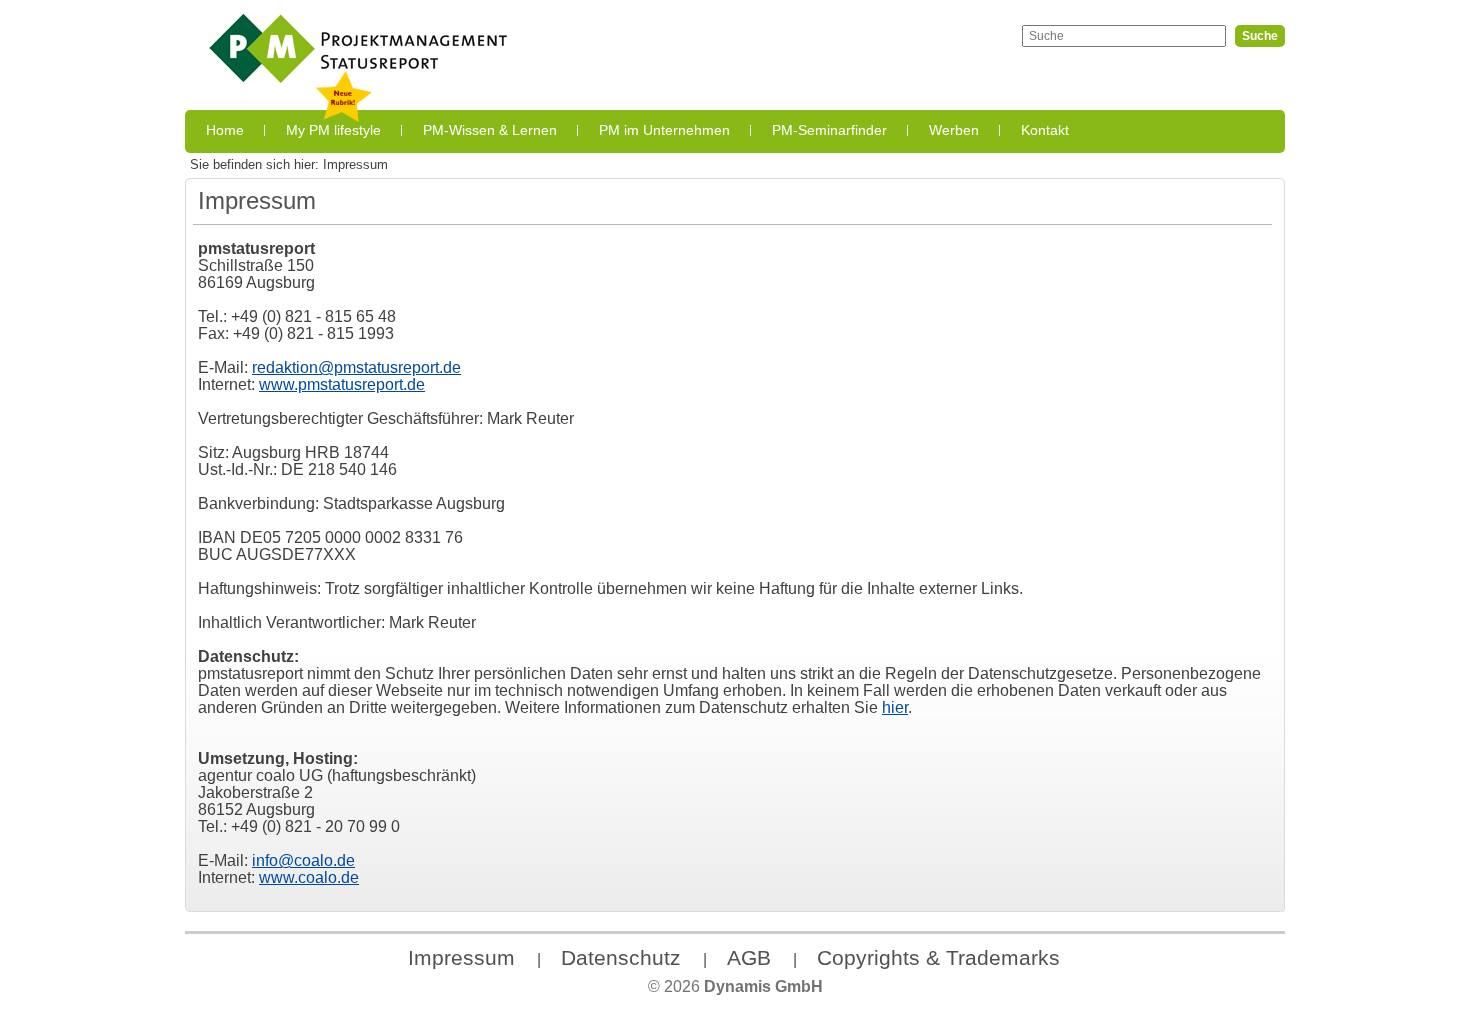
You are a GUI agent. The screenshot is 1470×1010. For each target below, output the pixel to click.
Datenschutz (621, 957)
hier (895, 707)
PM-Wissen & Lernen (490, 130)
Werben (954, 130)
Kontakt (1045, 130)
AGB (749, 957)
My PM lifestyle (333, 130)
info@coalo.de (303, 860)
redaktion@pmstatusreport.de (356, 367)
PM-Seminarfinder (829, 130)
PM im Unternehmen (664, 130)
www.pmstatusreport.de (342, 384)
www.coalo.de (309, 877)
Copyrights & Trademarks (938, 957)
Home (225, 130)
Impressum (461, 957)
